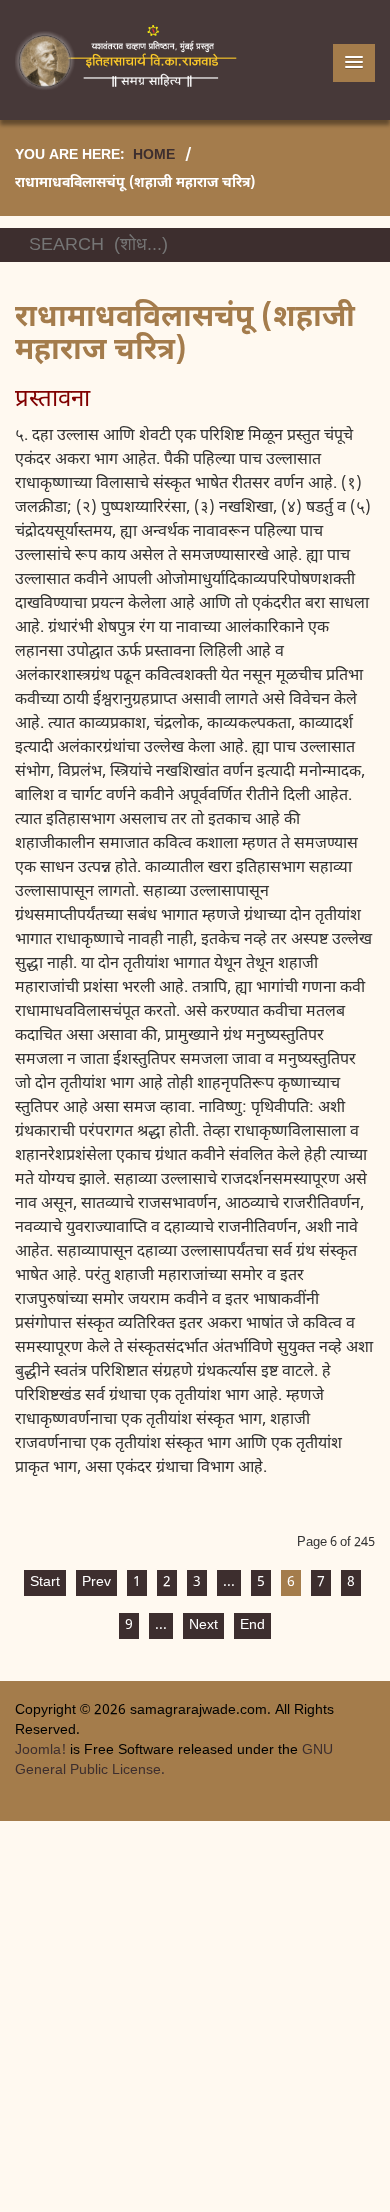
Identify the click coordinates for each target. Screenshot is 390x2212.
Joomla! (40, 1750)
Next (203, 1625)
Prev (96, 1582)
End (252, 1625)
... (229, 1582)
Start (45, 1582)
